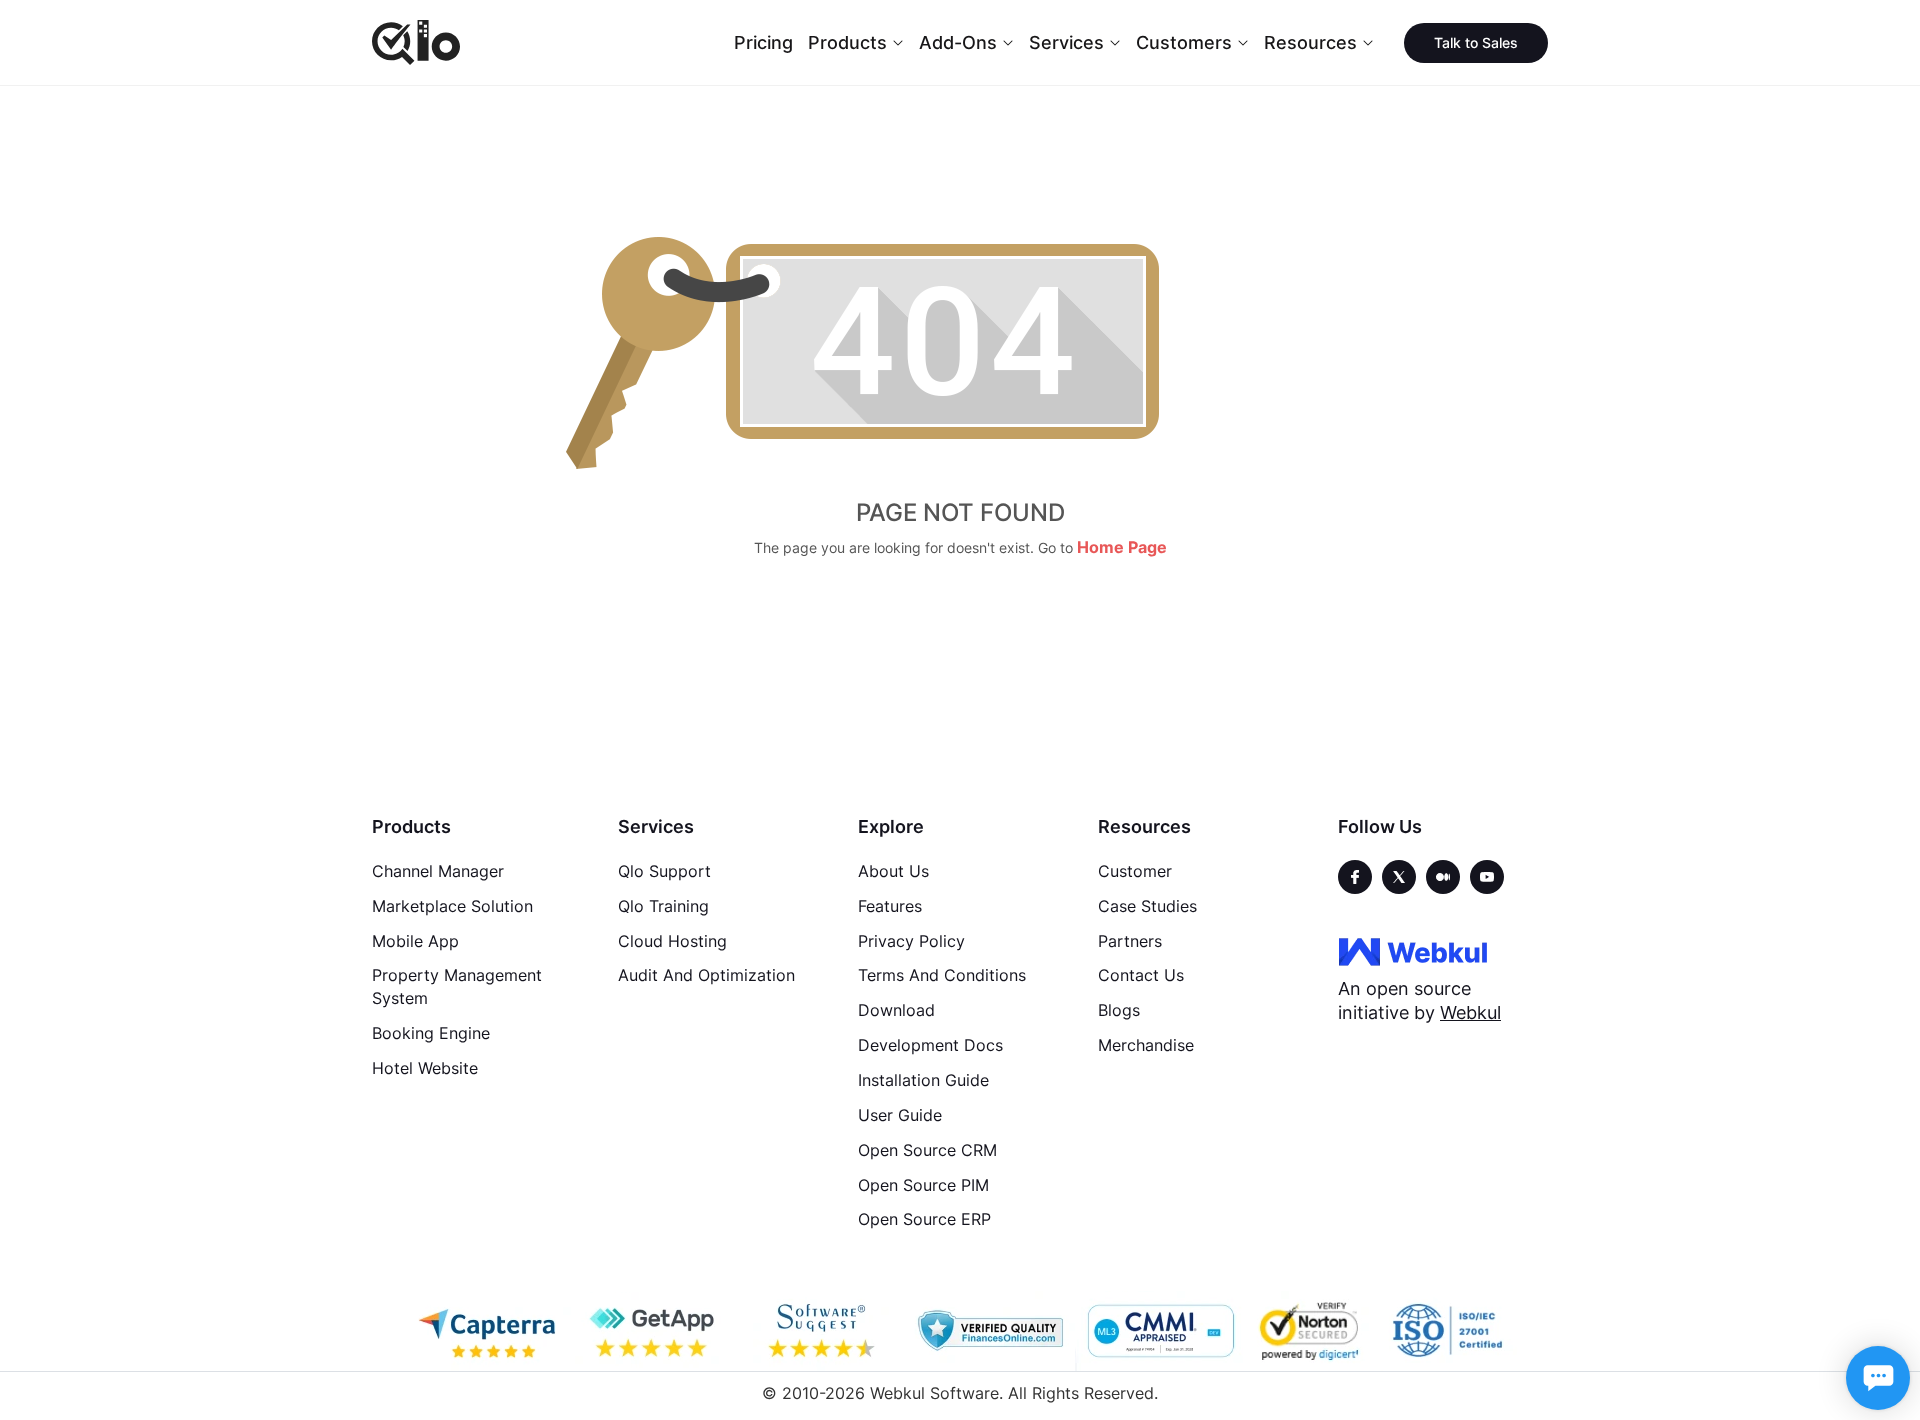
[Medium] (1443, 877)
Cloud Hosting (672, 941)
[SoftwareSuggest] (823, 1331)
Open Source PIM (923, 1185)
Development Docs (930, 1045)
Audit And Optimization (706, 975)
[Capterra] (487, 1331)
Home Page (1122, 547)
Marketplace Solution (452, 906)
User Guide (900, 1115)
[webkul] (1413, 951)
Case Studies (1147, 906)
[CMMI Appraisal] (1159, 1331)
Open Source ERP (924, 1219)
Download (896, 1010)
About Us (893, 871)
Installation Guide (923, 1080)
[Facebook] (1355, 877)
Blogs (1119, 1010)
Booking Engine (431, 1033)
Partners (1130, 941)
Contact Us (1141, 975)
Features (890, 906)
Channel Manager (438, 871)
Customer (1135, 871)
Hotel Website (425, 1068)
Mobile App (415, 941)
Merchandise (1146, 1045)
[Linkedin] (1487, 877)
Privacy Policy (911, 941)
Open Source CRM (927, 1150)
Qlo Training (663, 906)
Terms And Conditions (942, 975)
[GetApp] (655, 1331)
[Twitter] (1399, 877)
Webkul (1470, 1012)
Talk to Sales (1476, 42)
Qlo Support (664, 871)
